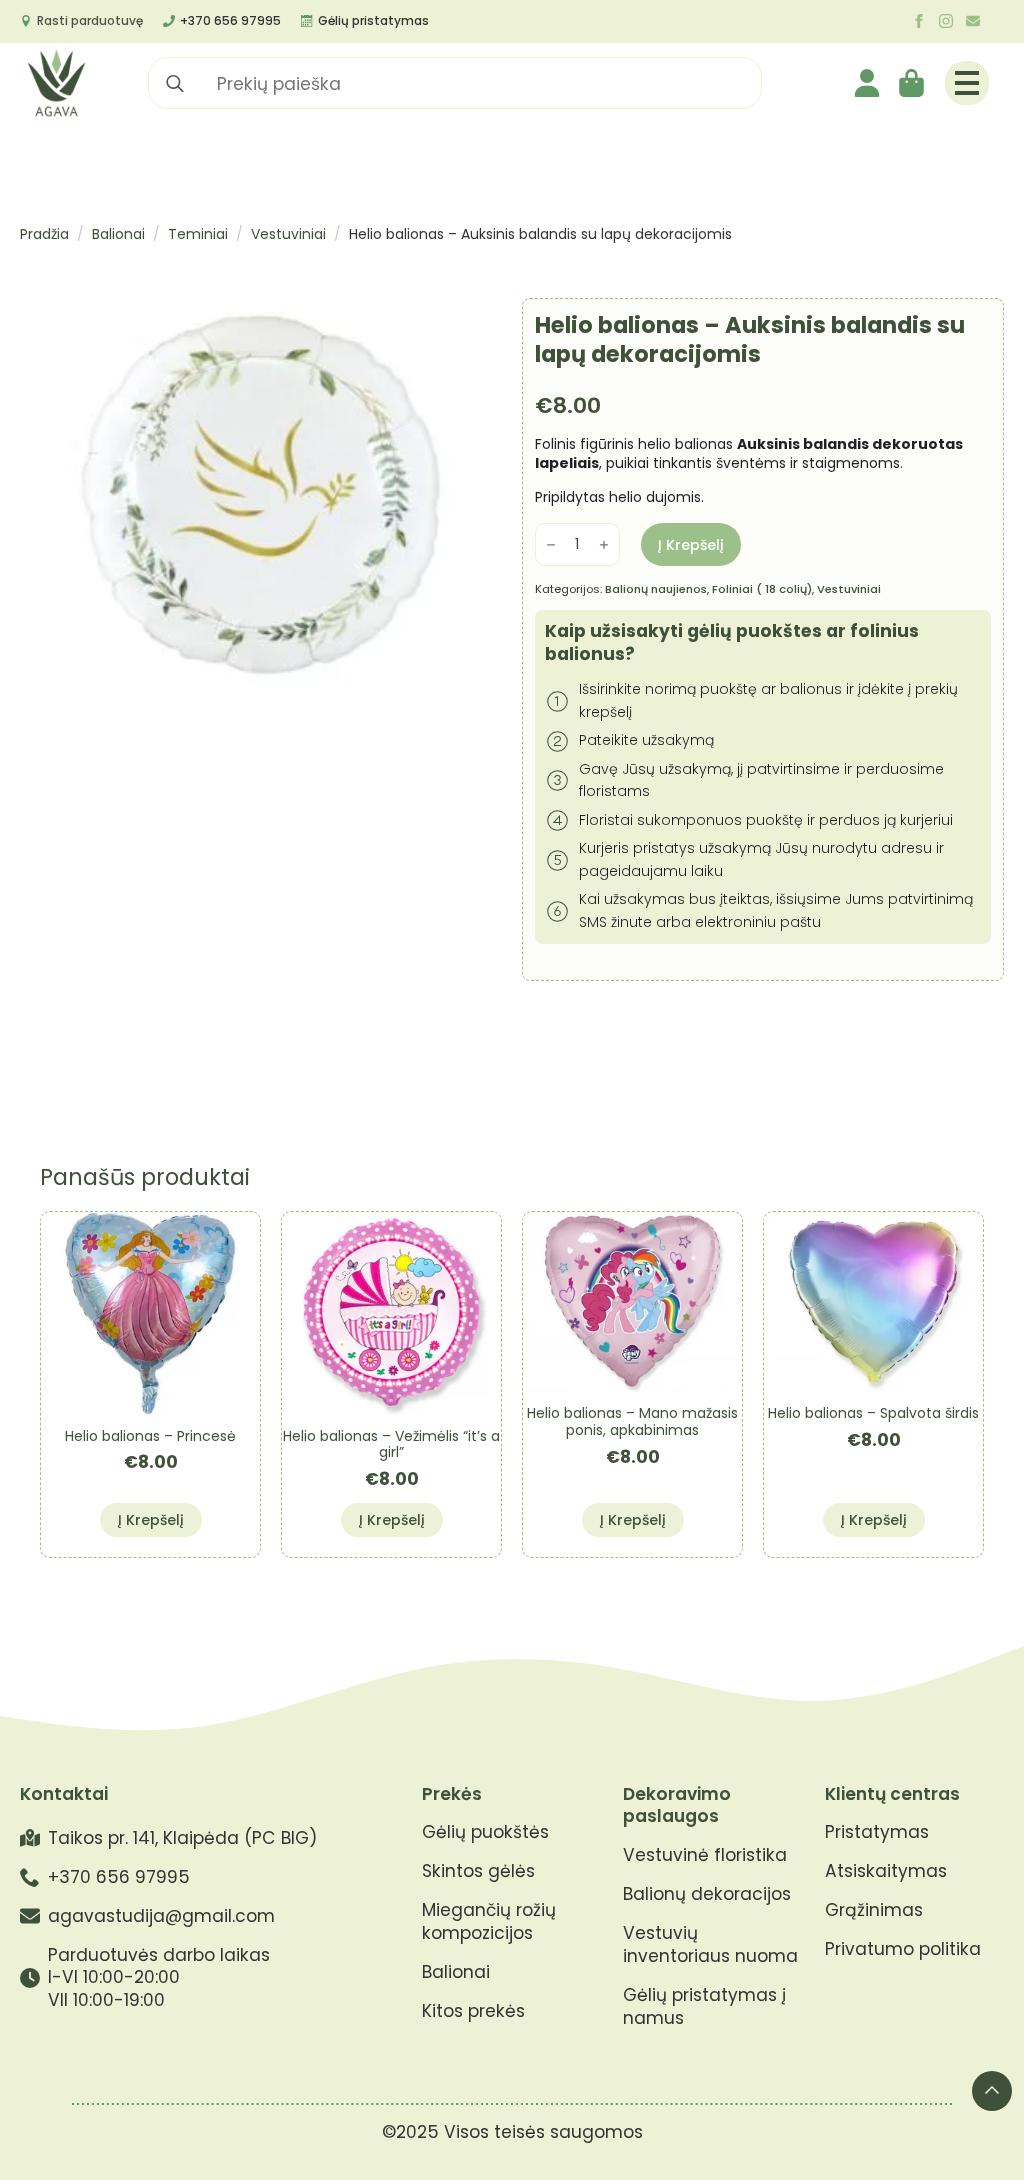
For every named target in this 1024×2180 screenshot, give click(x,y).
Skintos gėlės (478, 1871)
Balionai (118, 234)
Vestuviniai (288, 234)
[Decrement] (551, 544)
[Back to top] (992, 2091)
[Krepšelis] (913, 83)
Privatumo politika (903, 1949)
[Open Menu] (967, 83)
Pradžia (44, 234)
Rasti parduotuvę (90, 20)
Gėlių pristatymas (373, 20)
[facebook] (919, 21)
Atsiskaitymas (886, 1871)
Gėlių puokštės (485, 1832)
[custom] (973, 21)
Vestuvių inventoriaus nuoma (710, 1945)
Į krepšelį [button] (151, 1520)
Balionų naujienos (656, 589)
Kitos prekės (473, 2011)
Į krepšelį (691, 545)
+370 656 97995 (230, 20)
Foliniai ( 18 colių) (762, 589)
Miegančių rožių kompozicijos (489, 1922)
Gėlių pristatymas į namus (704, 2007)
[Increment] (604, 544)
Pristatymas (877, 1832)
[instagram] (946, 21)
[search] (175, 84)
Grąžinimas (874, 1910)
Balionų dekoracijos (707, 1894)
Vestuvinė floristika (705, 1855)
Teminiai (198, 234)
